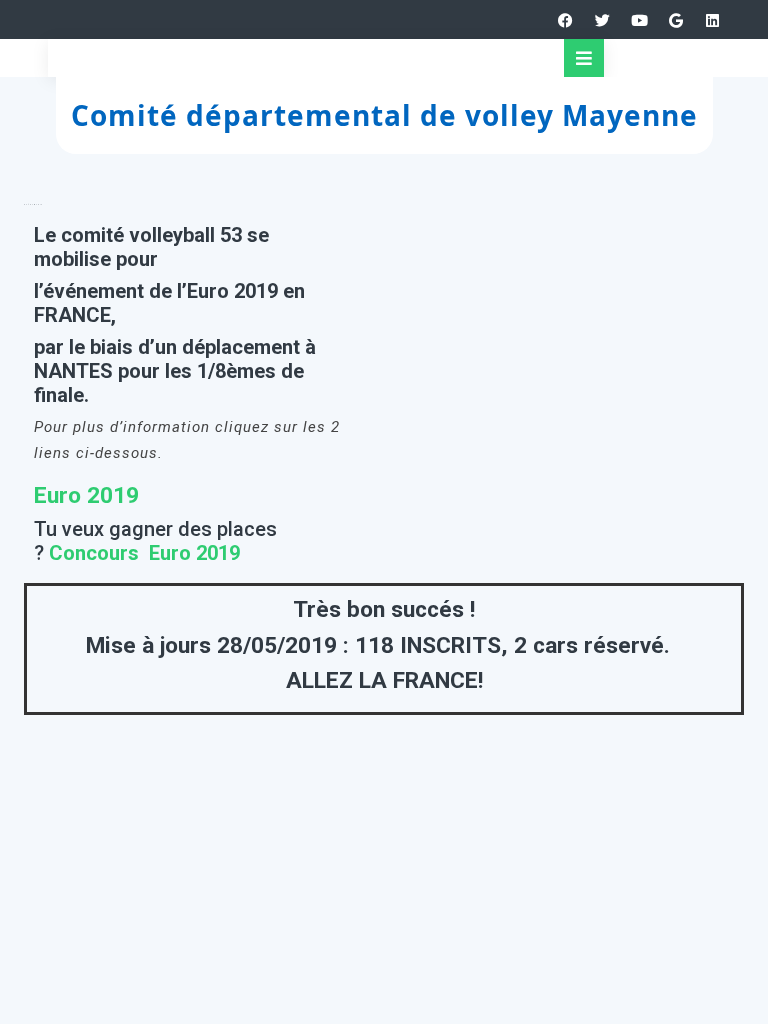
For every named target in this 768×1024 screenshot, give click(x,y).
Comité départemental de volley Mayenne (384, 115)
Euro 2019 (86, 495)
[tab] (584, 58)
